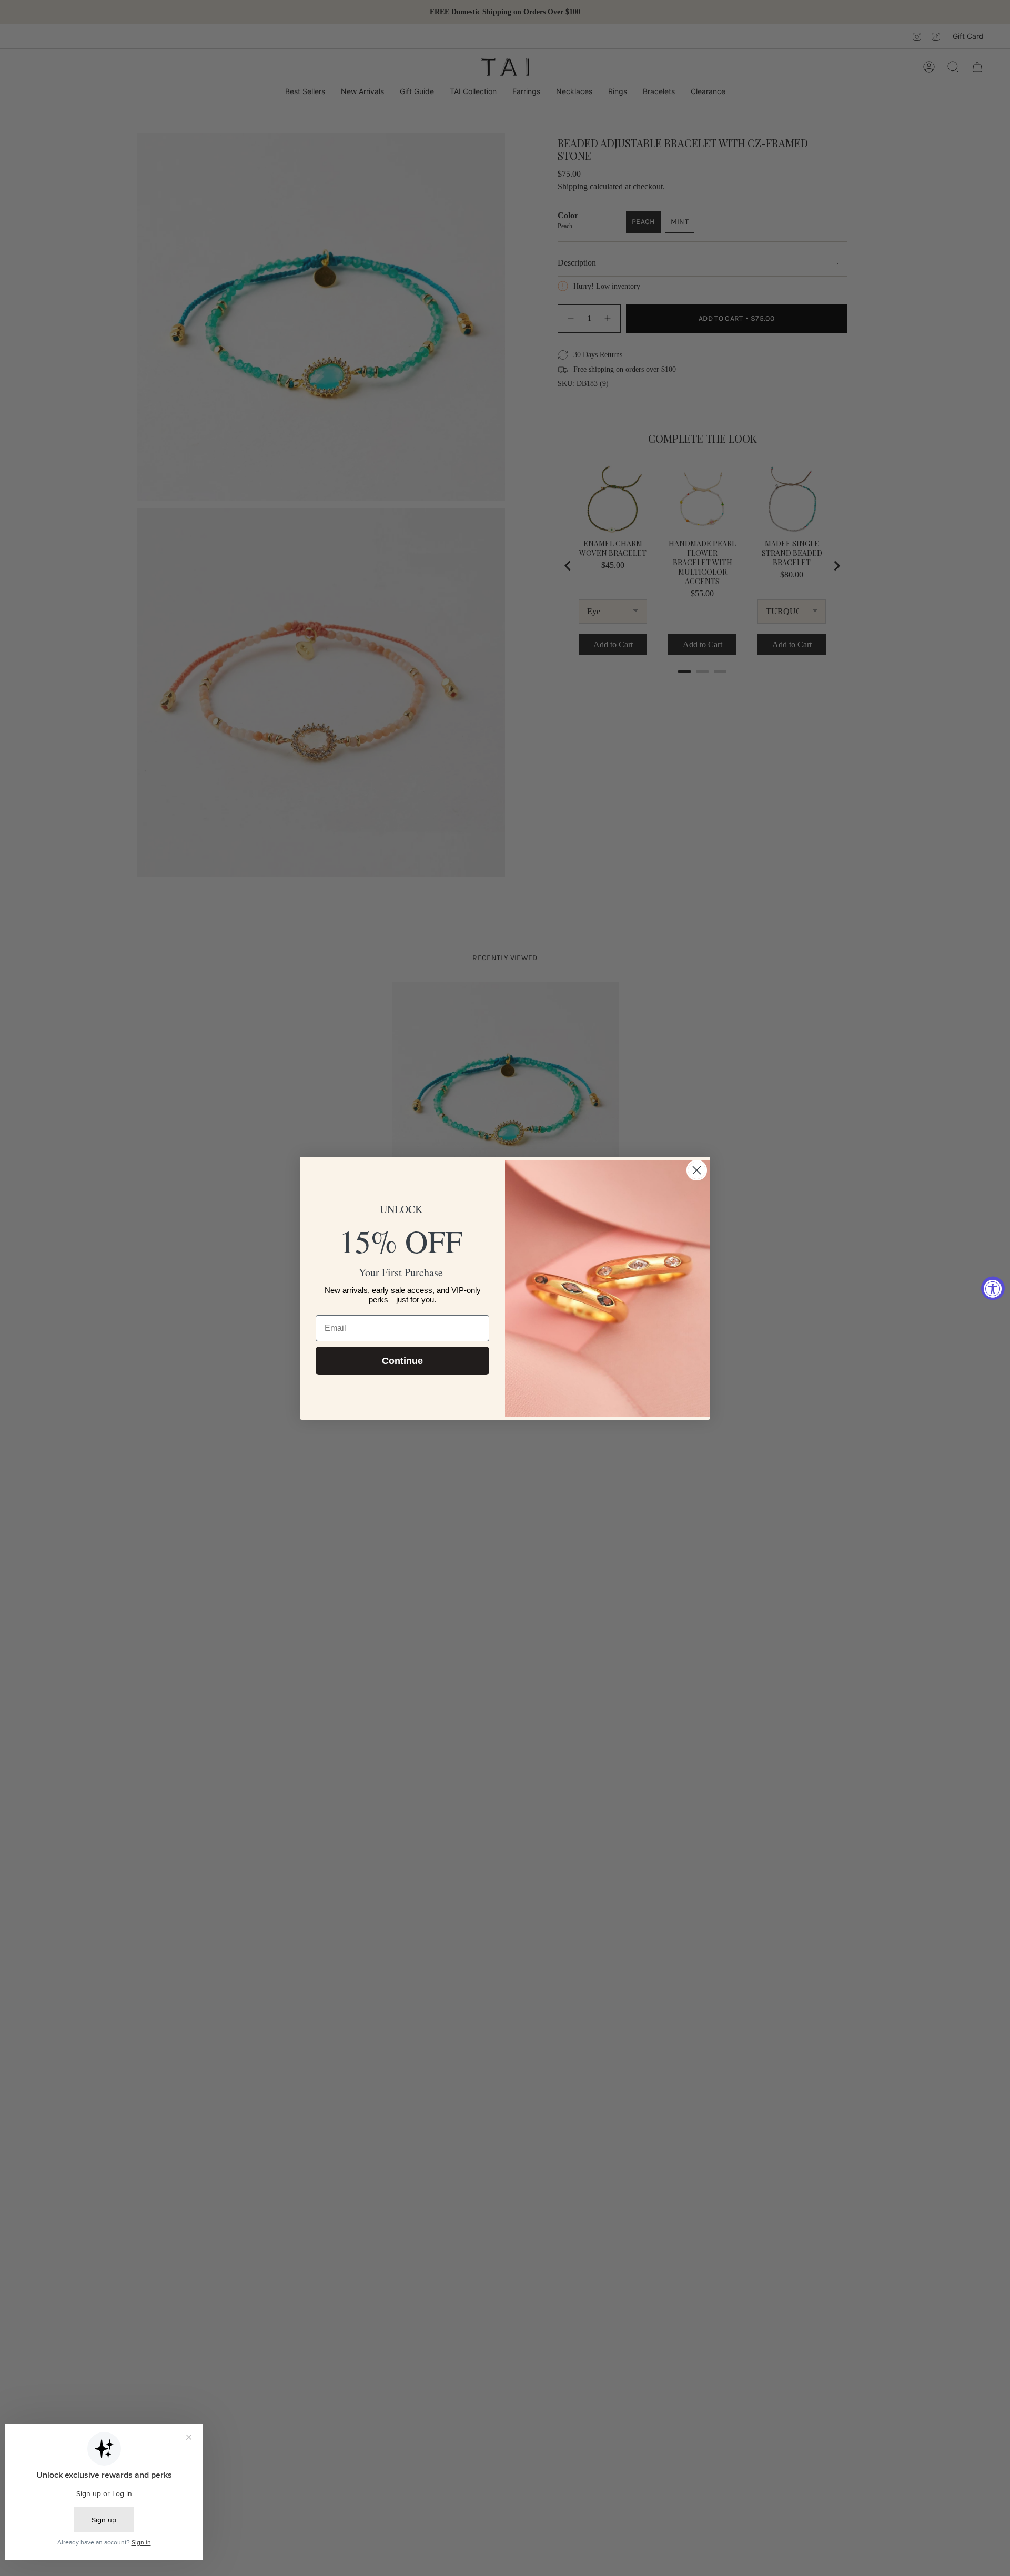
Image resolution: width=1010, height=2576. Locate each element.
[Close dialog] (697, 1170)
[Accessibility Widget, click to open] (993, 1288)
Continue (402, 1361)
